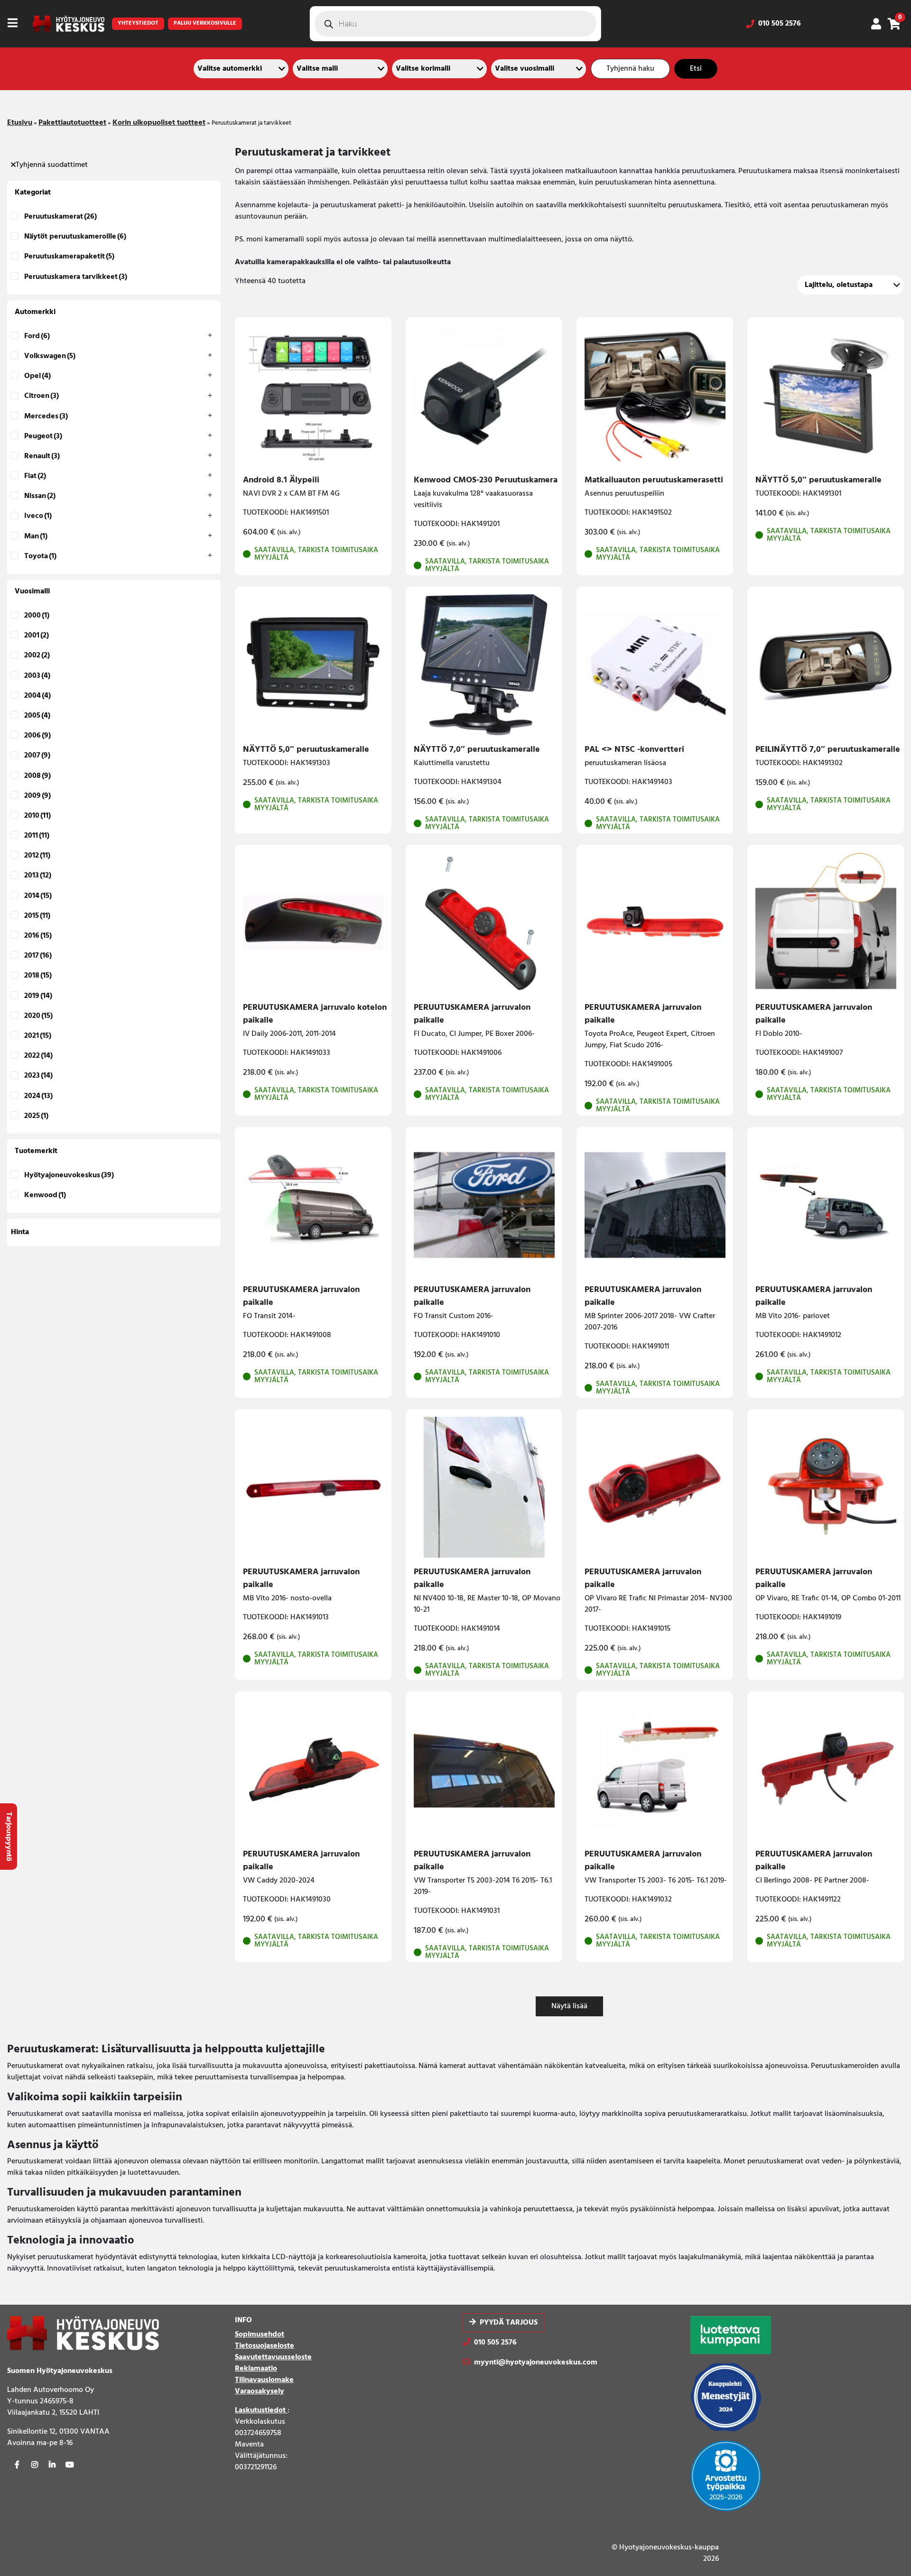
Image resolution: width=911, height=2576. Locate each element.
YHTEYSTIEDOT (138, 23)
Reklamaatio (256, 2369)
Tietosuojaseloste (265, 2346)
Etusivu (20, 123)
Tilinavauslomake (264, 2380)
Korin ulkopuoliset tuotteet (159, 123)
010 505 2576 (780, 24)
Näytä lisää (569, 2006)
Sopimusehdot (260, 2335)
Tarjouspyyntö (9, 1837)
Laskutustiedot (261, 2410)
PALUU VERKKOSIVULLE (205, 23)
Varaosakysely (260, 2391)
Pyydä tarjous (509, 2323)
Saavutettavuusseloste (273, 2357)
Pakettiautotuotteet (72, 123)
